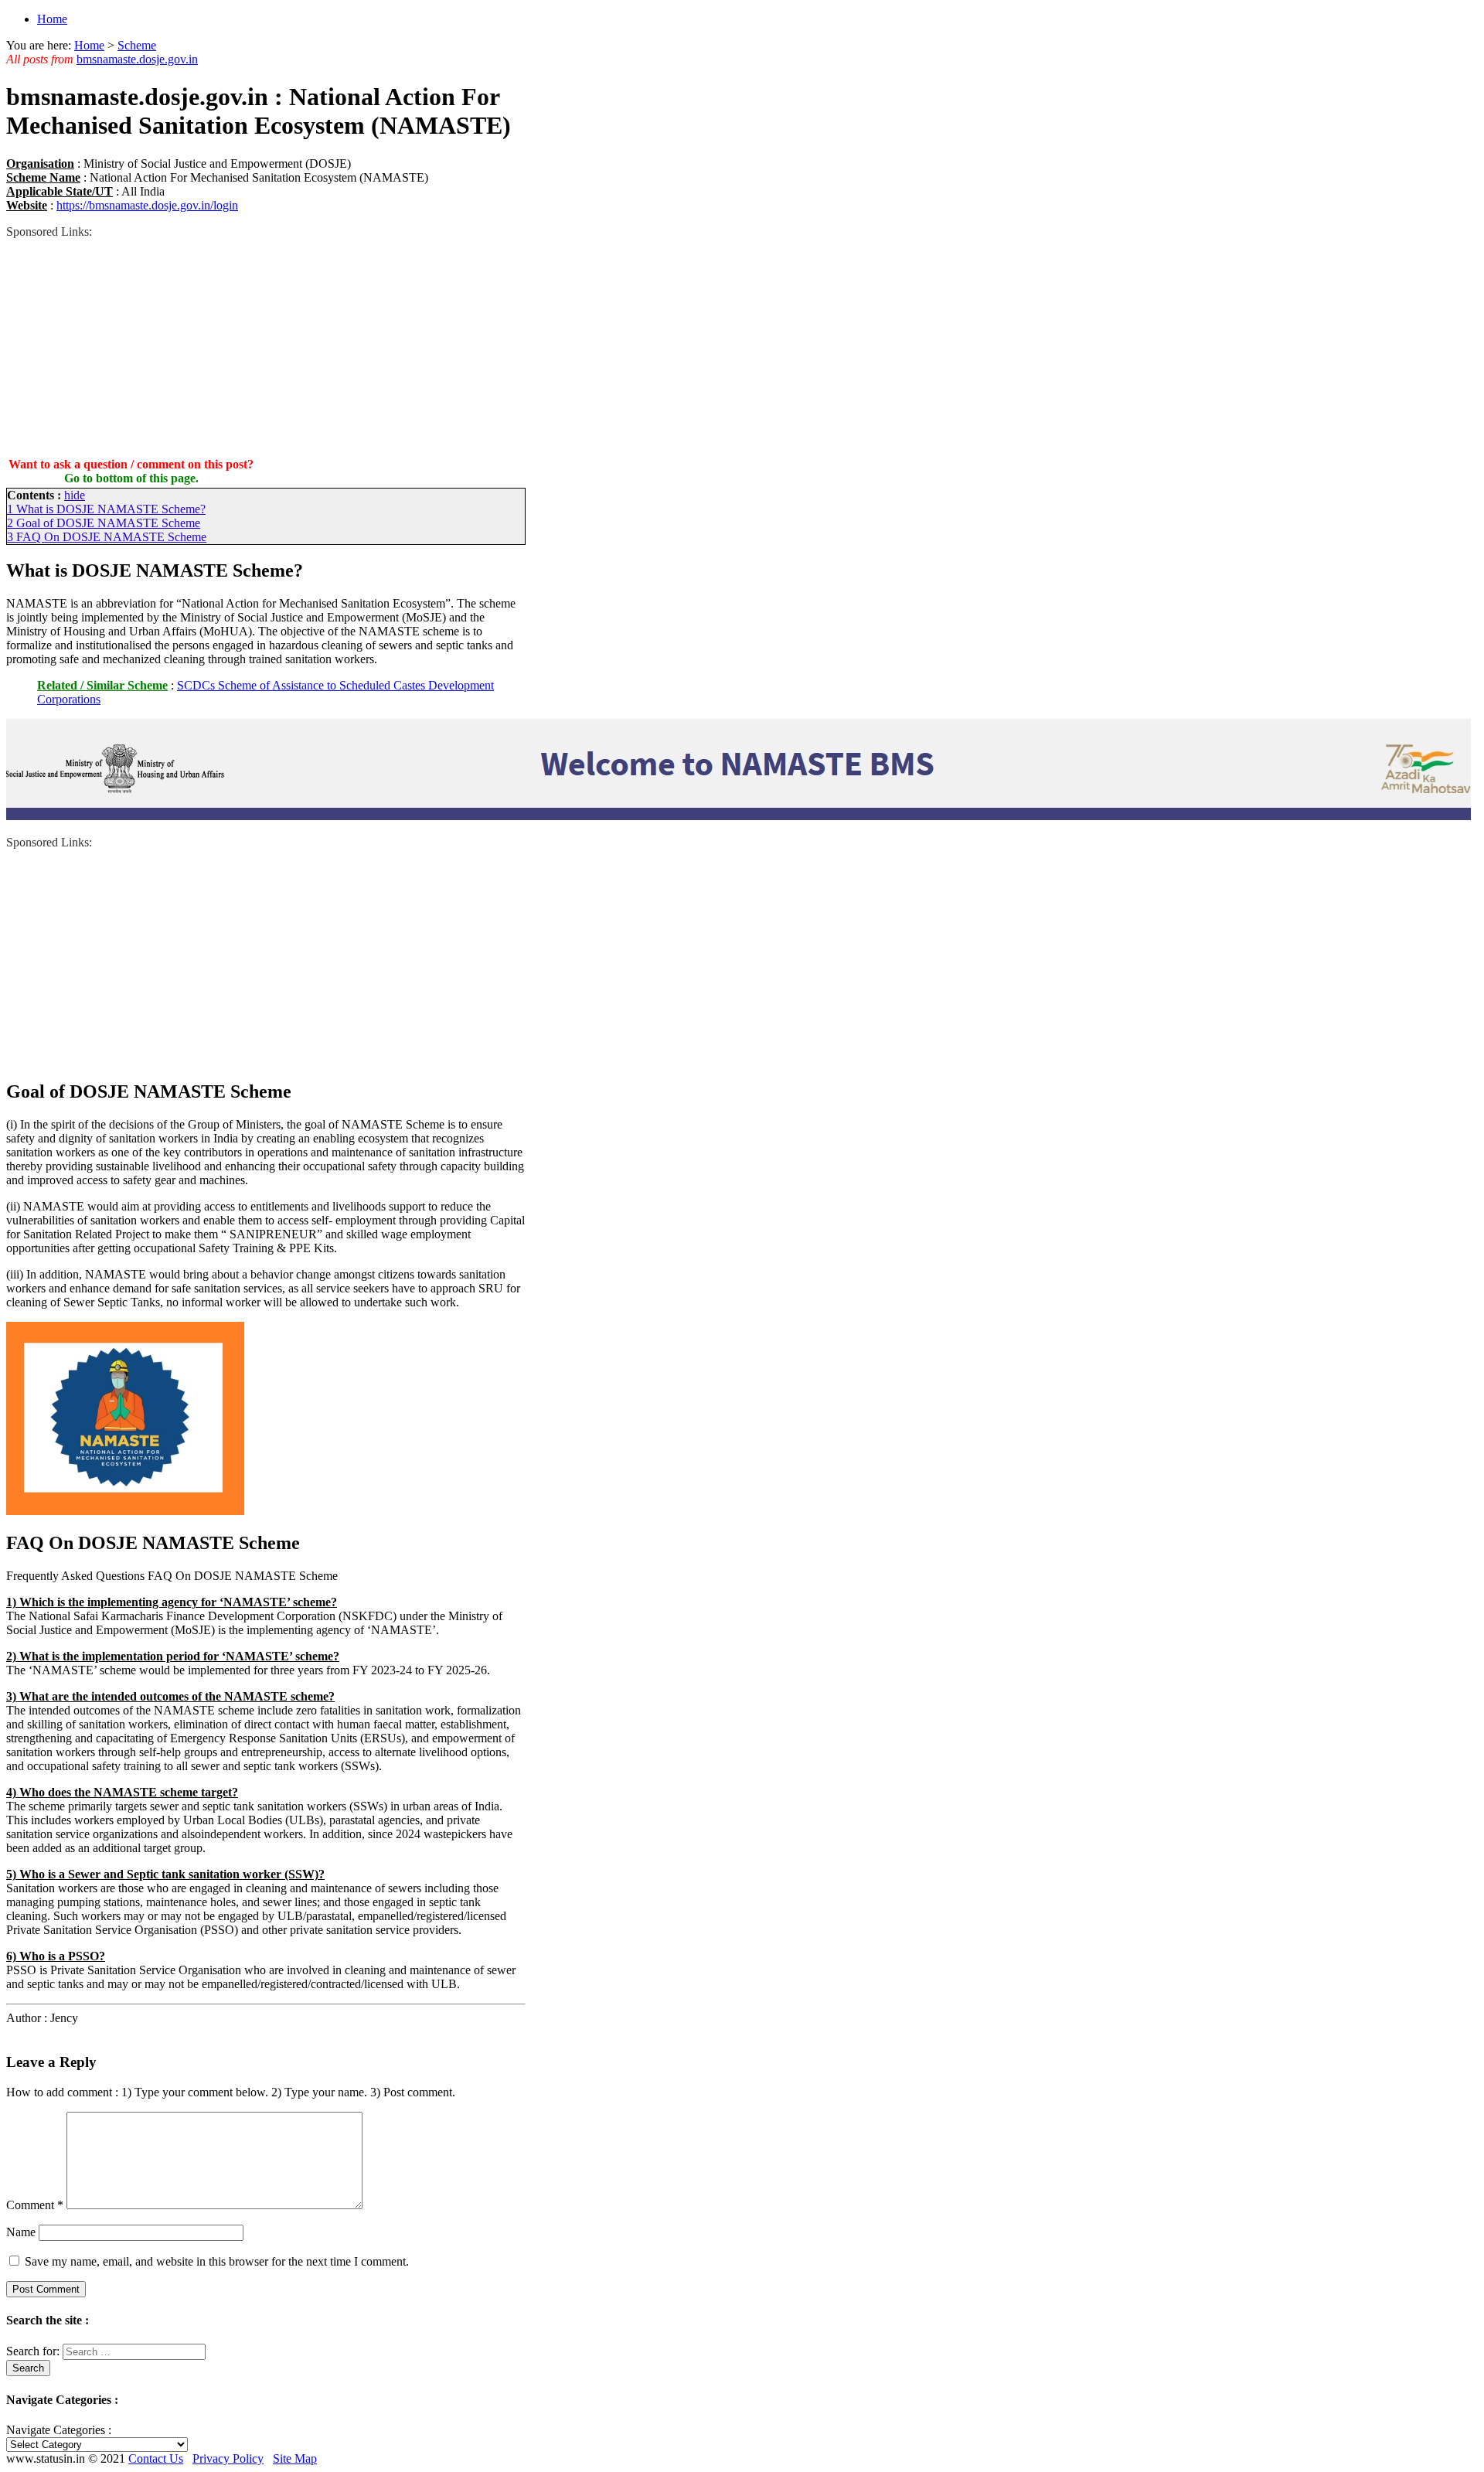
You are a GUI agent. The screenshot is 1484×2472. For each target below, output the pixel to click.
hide (75, 495)
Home (52, 19)
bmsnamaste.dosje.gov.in (137, 59)
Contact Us (156, 2458)
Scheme (137, 45)
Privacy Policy (228, 2458)
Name (21, 2232)
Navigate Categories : (59, 2430)
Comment (35, 2205)
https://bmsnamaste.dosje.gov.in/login (147, 205)
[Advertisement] (266, 347)
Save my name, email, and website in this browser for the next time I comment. (217, 2261)
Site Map (295, 2458)
